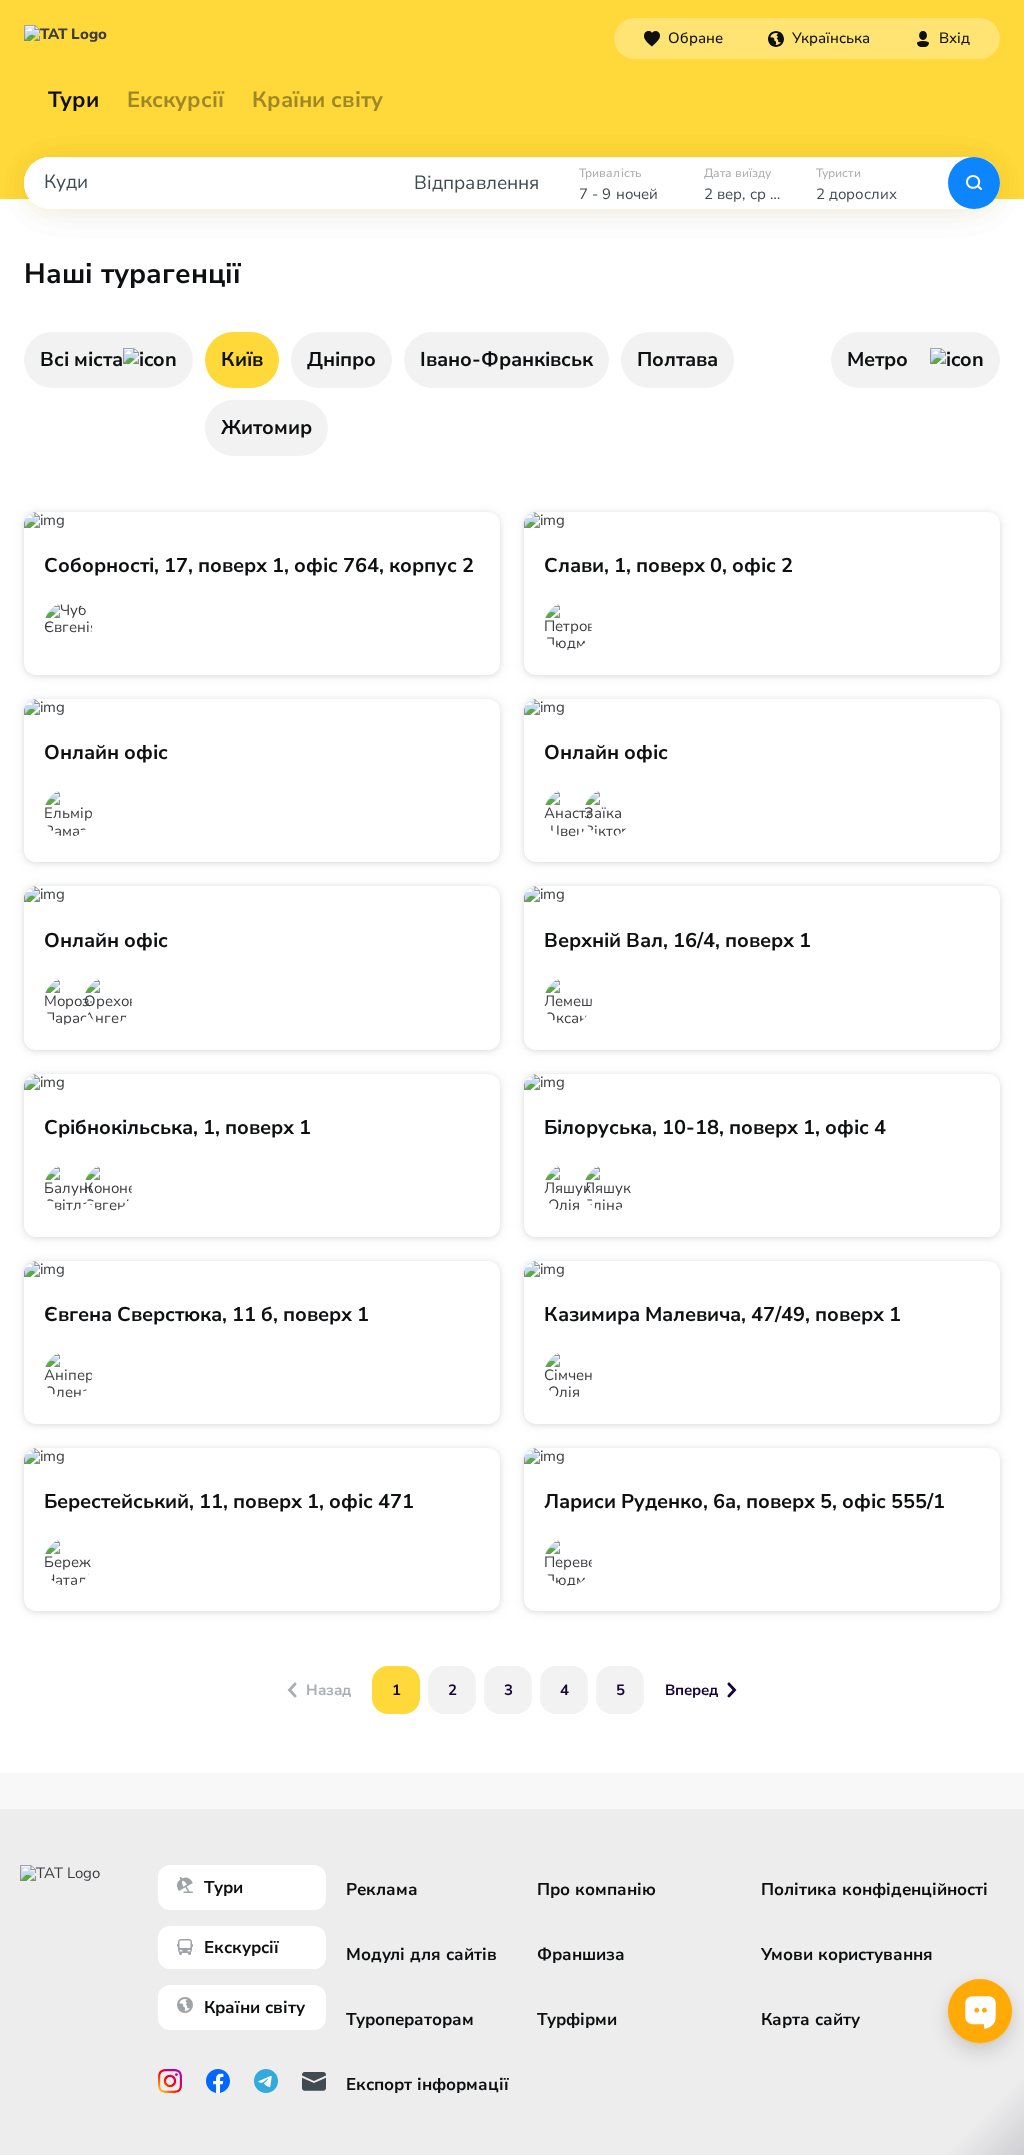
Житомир (266, 427)
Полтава (677, 359)
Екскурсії (241, 1947)
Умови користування (847, 1954)
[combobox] (819, 38)
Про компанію (596, 1889)
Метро (877, 359)
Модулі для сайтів (421, 1954)
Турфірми (577, 2019)
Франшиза (581, 1954)
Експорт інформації (427, 2084)
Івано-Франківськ (506, 359)
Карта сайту (810, 2019)
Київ (242, 359)
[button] (819, 38)
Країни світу (317, 100)
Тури (73, 100)
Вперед (691, 1690)
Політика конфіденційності (874, 1889)
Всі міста (81, 359)
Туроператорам (410, 2019)
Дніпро (341, 359)
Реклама (382, 1889)
